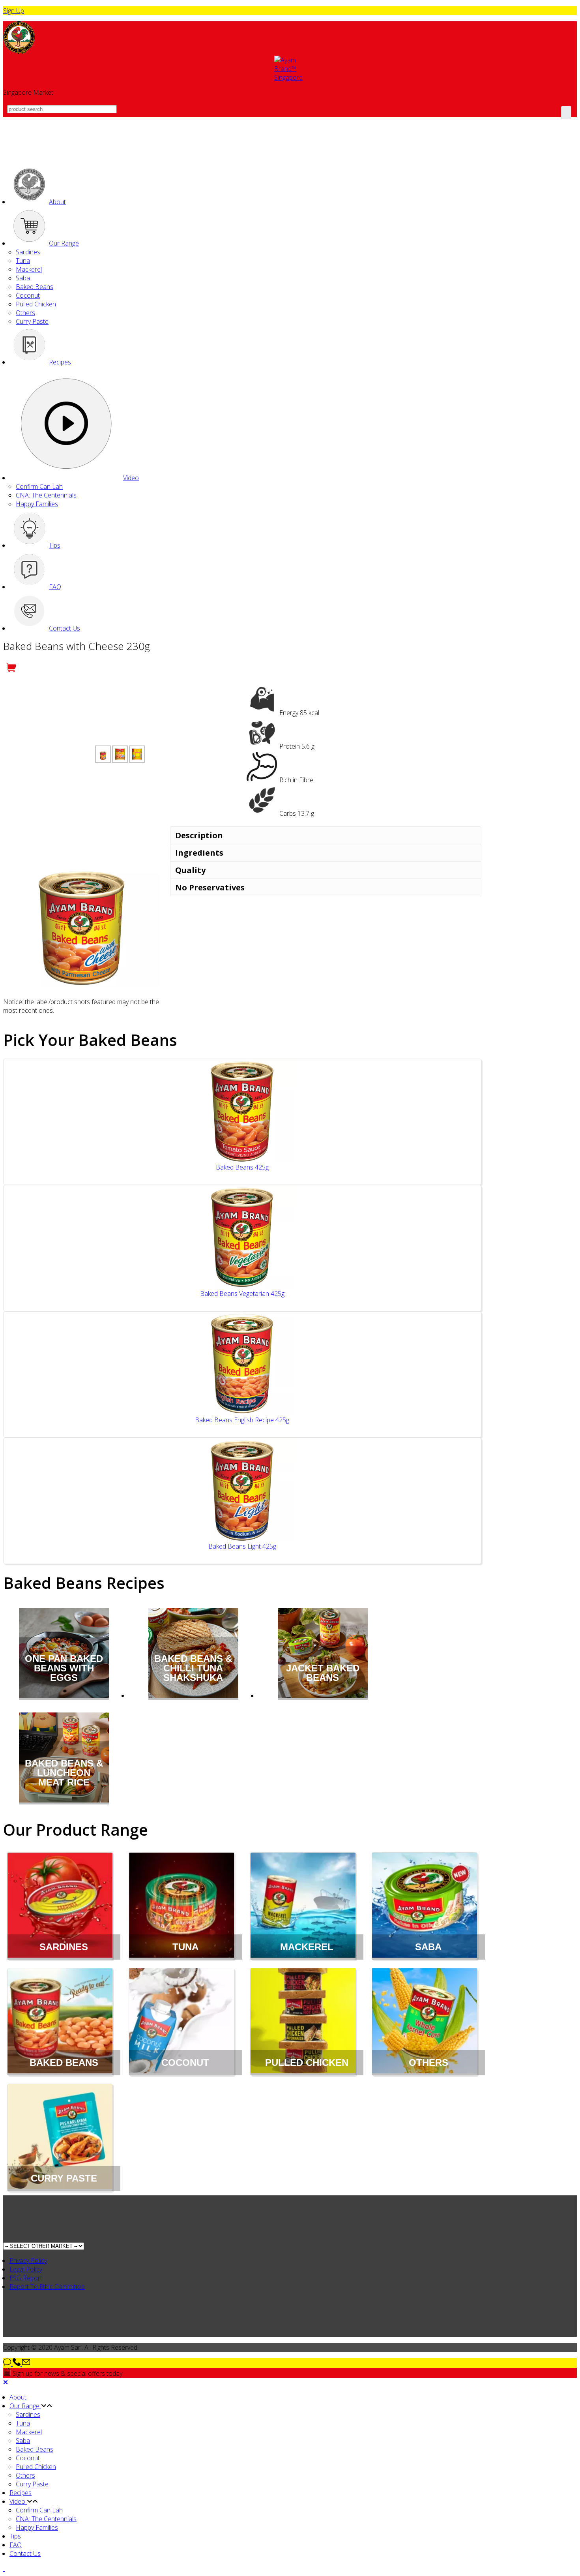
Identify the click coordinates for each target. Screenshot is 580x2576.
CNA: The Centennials (46, 495)
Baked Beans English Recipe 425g (242, 1420)
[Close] (6, 2382)
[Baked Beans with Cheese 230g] (103, 754)
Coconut (28, 295)
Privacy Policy (28, 2261)
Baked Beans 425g (242, 1167)
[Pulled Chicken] (303, 2022)
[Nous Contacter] (17, 2364)
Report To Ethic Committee (47, 2287)
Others (25, 313)
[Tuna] (181, 1906)
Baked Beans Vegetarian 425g (242, 1294)
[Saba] (425, 1906)
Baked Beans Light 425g (242, 1546)
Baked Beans (35, 287)
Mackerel (29, 269)
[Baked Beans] (60, 2022)
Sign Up (14, 11)
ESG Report (26, 2278)
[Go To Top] (4, 2568)
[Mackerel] (303, 1906)
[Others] (425, 2022)
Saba (23, 278)
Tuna (23, 261)
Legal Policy (26, 2269)
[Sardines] (60, 1906)
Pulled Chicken (36, 304)
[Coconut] (181, 2022)
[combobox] (62, 109)
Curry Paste (32, 321)
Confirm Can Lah (39, 486)
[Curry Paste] (60, 2138)
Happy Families (37, 504)
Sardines (28, 252)
